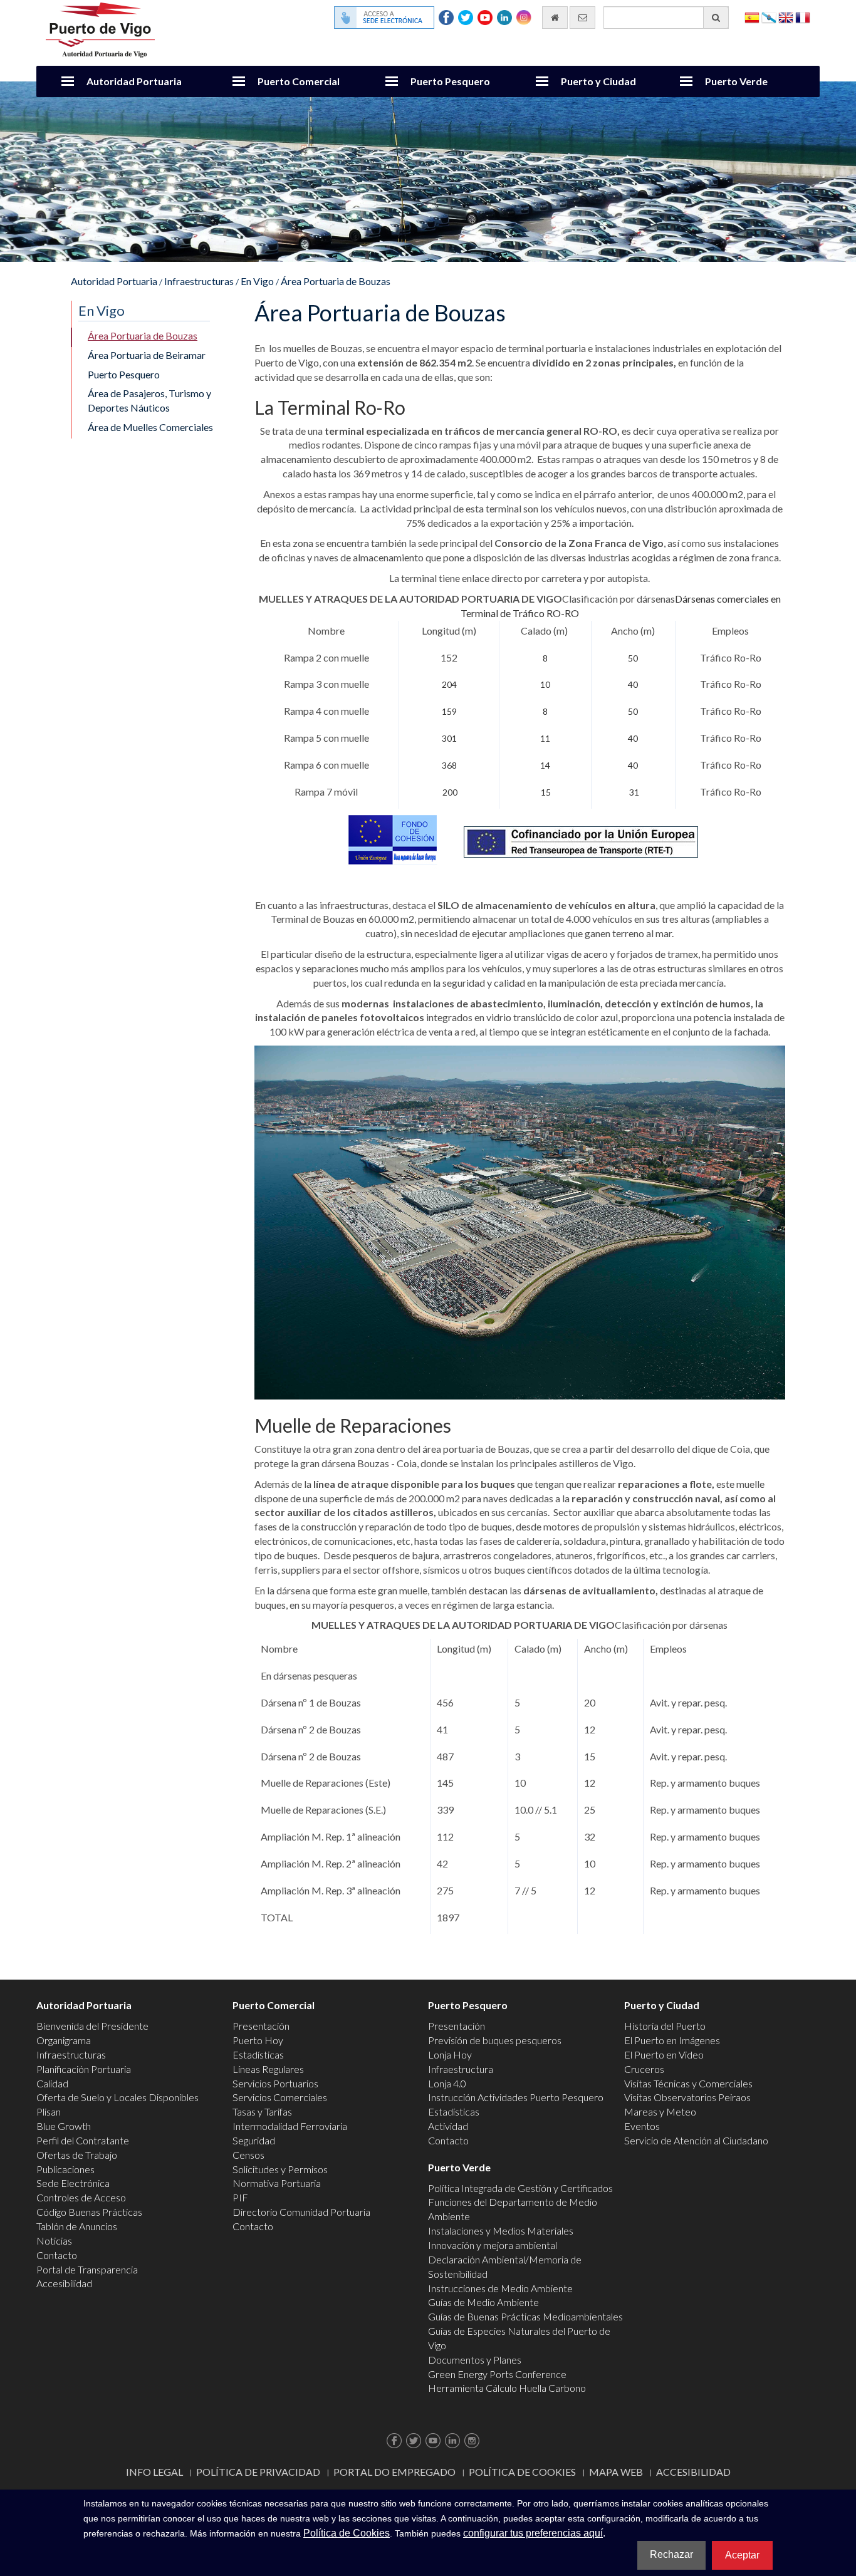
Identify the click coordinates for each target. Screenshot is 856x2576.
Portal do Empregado (394, 2472)
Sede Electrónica (73, 2183)
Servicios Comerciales (280, 2097)
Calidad (52, 2083)
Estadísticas (258, 2054)
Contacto (57, 2255)
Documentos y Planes (475, 2360)
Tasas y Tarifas (262, 2111)
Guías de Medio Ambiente (483, 2302)
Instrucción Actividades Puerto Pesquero (516, 2097)
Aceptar (742, 2555)
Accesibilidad (64, 2283)
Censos (248, 2155)
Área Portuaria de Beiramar (147, 355)
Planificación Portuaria (84, 2069)
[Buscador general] (716, 18)
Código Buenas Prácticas (89, 2212)
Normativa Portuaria (277, 2183)
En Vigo (257, 281)
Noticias (54, 2241)
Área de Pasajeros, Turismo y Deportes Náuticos (149, 400)
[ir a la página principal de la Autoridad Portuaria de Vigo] (100, 29)
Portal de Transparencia (87, 2269)
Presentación (261, 2026)
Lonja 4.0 (447, 2083)
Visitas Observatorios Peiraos (687, 2097)
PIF (240, 2197)
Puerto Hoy (258, 2040)
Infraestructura (461, 2069)
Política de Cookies (522, 2472)
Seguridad (254, 2140)
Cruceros (644, 2069)
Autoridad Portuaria (134, 81)
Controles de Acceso (81, 2197)
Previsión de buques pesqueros (495, 2040)
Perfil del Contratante (83, 2140)
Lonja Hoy (450, 2054)
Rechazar (671, 2554)
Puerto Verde (736, 81)
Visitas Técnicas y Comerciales (688, 2083)
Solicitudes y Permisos (280, 2169)
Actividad (448, 2126)
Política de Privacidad (258, 2472)
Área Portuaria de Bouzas (336, 281)
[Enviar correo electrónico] (582, 18)
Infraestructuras (199, 281)
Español (752, 17)
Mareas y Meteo (660, 2111)
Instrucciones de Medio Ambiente (500, 2288)
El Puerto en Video (664, 2054)
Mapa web (616, 2472)
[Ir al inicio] (555, 18)
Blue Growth (64, 2126)
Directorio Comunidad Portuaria (301, 2212)
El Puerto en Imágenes (672, 2040)
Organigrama (64, 2040)
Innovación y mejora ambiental (493, 2245)
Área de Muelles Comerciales (150, 427)
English (786, 17)
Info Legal (154, 2472)
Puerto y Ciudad (598, 81)
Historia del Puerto (665, 2026)
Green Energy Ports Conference (497, 2374)
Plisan (49, 2111)
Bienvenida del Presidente (92, 2026)
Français (803, 17)
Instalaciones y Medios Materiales (501, 2231)
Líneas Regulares (268, 2069)
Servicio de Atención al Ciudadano (696, 2140)
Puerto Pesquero (450, 81)
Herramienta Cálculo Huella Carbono (507, 2388)
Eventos (642, 2126)
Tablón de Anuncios (77, 2226)
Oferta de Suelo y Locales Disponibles (117, 2097)
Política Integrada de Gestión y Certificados (520, 2188)
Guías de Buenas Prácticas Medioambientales (525, 2316)
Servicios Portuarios (275, 2083)
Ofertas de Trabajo (77, 2155)
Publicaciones (65, 2169)
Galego (769, 17)
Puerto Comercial (299, 81)
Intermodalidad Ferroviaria (290, 2126)
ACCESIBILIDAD (693, 2472)
